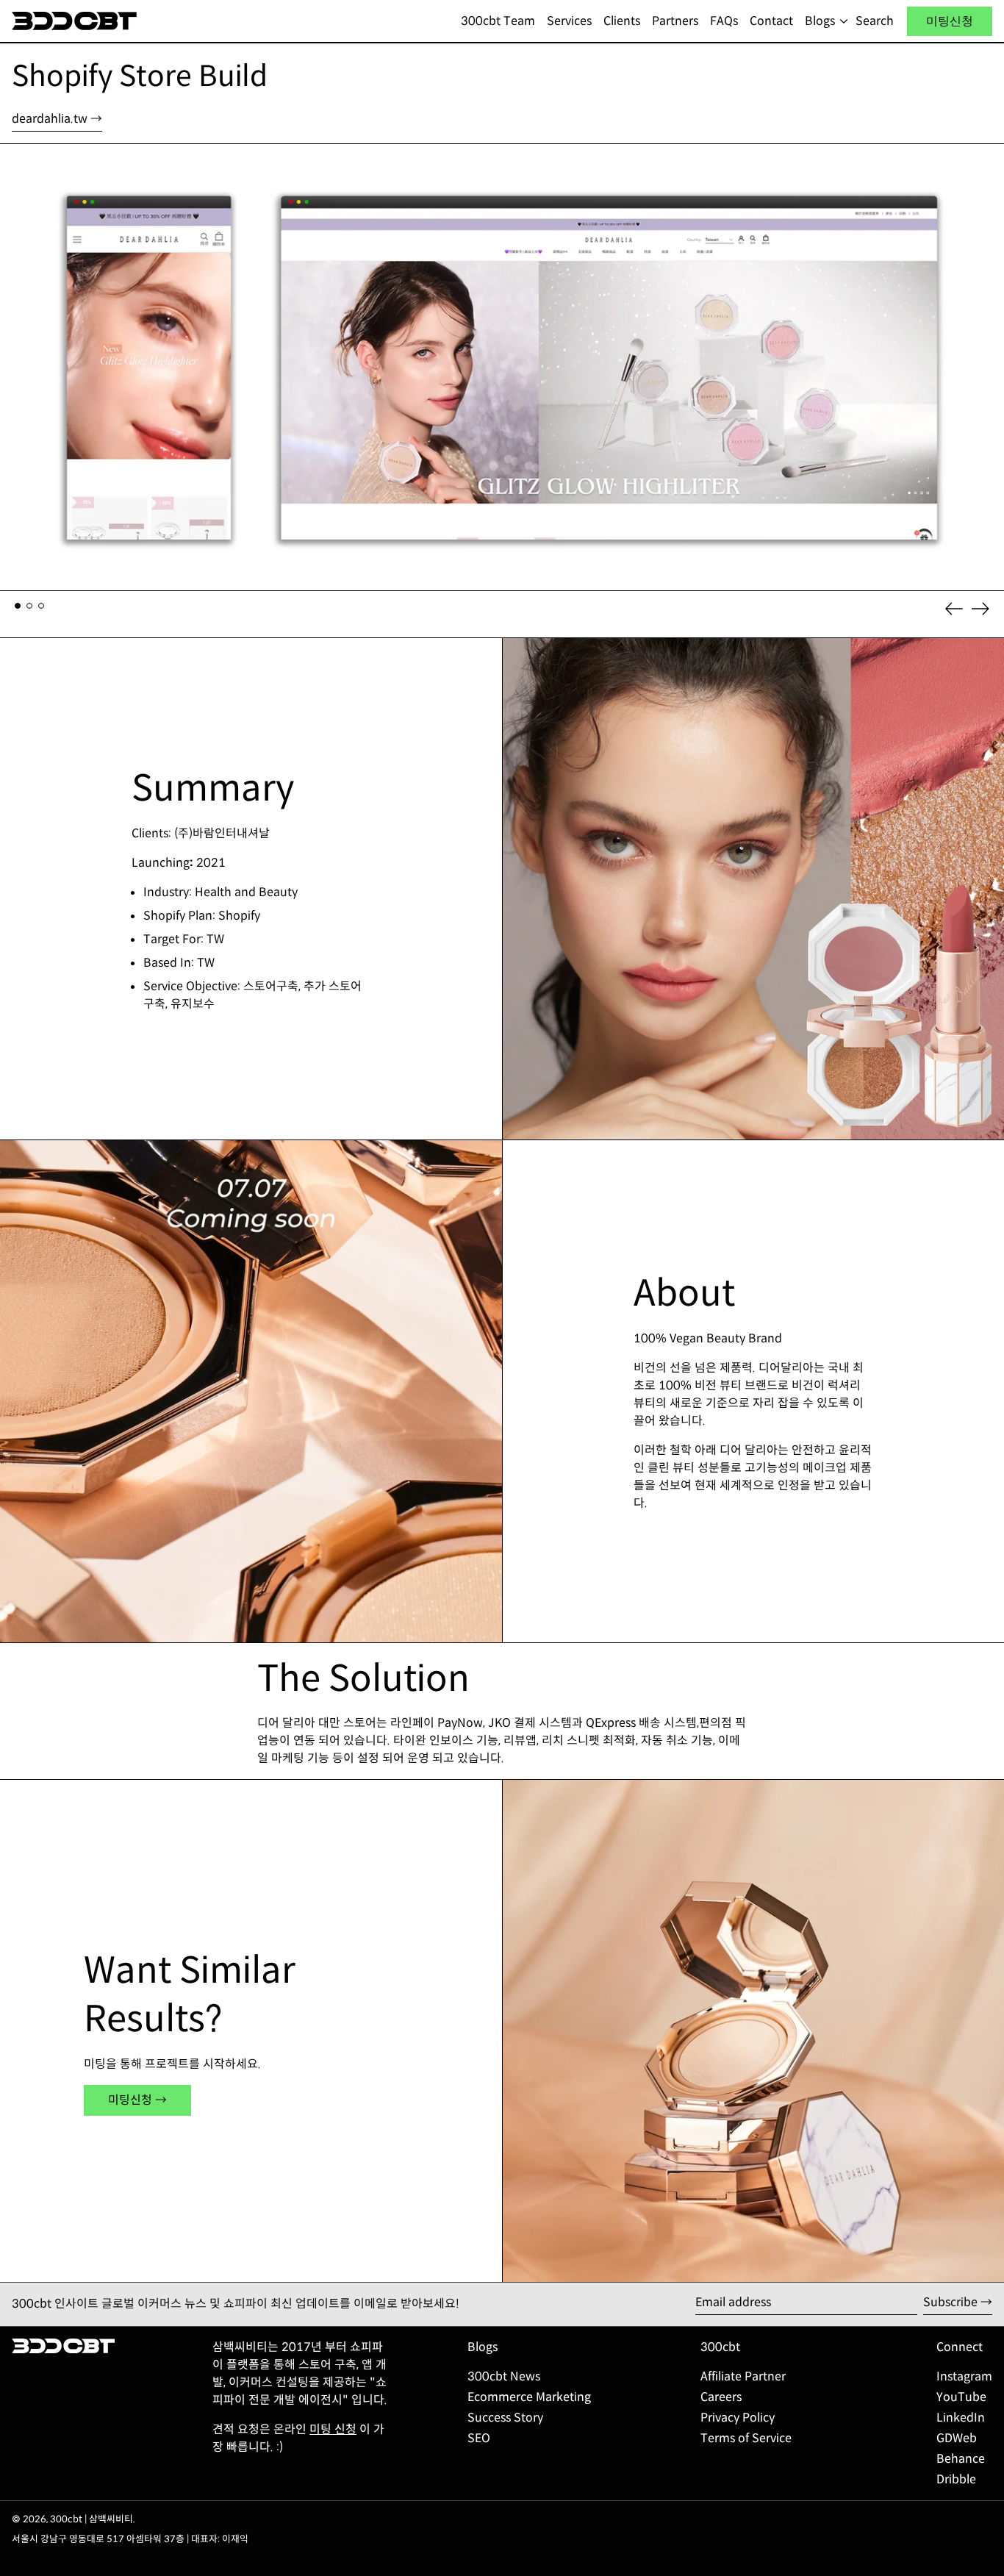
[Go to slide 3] (41, 606)
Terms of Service (746, 2438)
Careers (721, 2397)
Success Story (505, 2418)
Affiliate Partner (743, 2376)
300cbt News (504, 2376)
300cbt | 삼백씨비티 (92, 2519)
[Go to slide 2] (29, 606)
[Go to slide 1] (18, 606)
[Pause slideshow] (15, 158)
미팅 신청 (333, 2429)
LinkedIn (961, 2418)
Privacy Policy (738, 2418)
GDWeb (957, 2438)
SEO (479, 2438)
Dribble (956, 2479)
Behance (961, 2459)
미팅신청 (950, 21)
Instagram (964, 2376)
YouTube (961, 2397)
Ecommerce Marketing (529, 2397)
